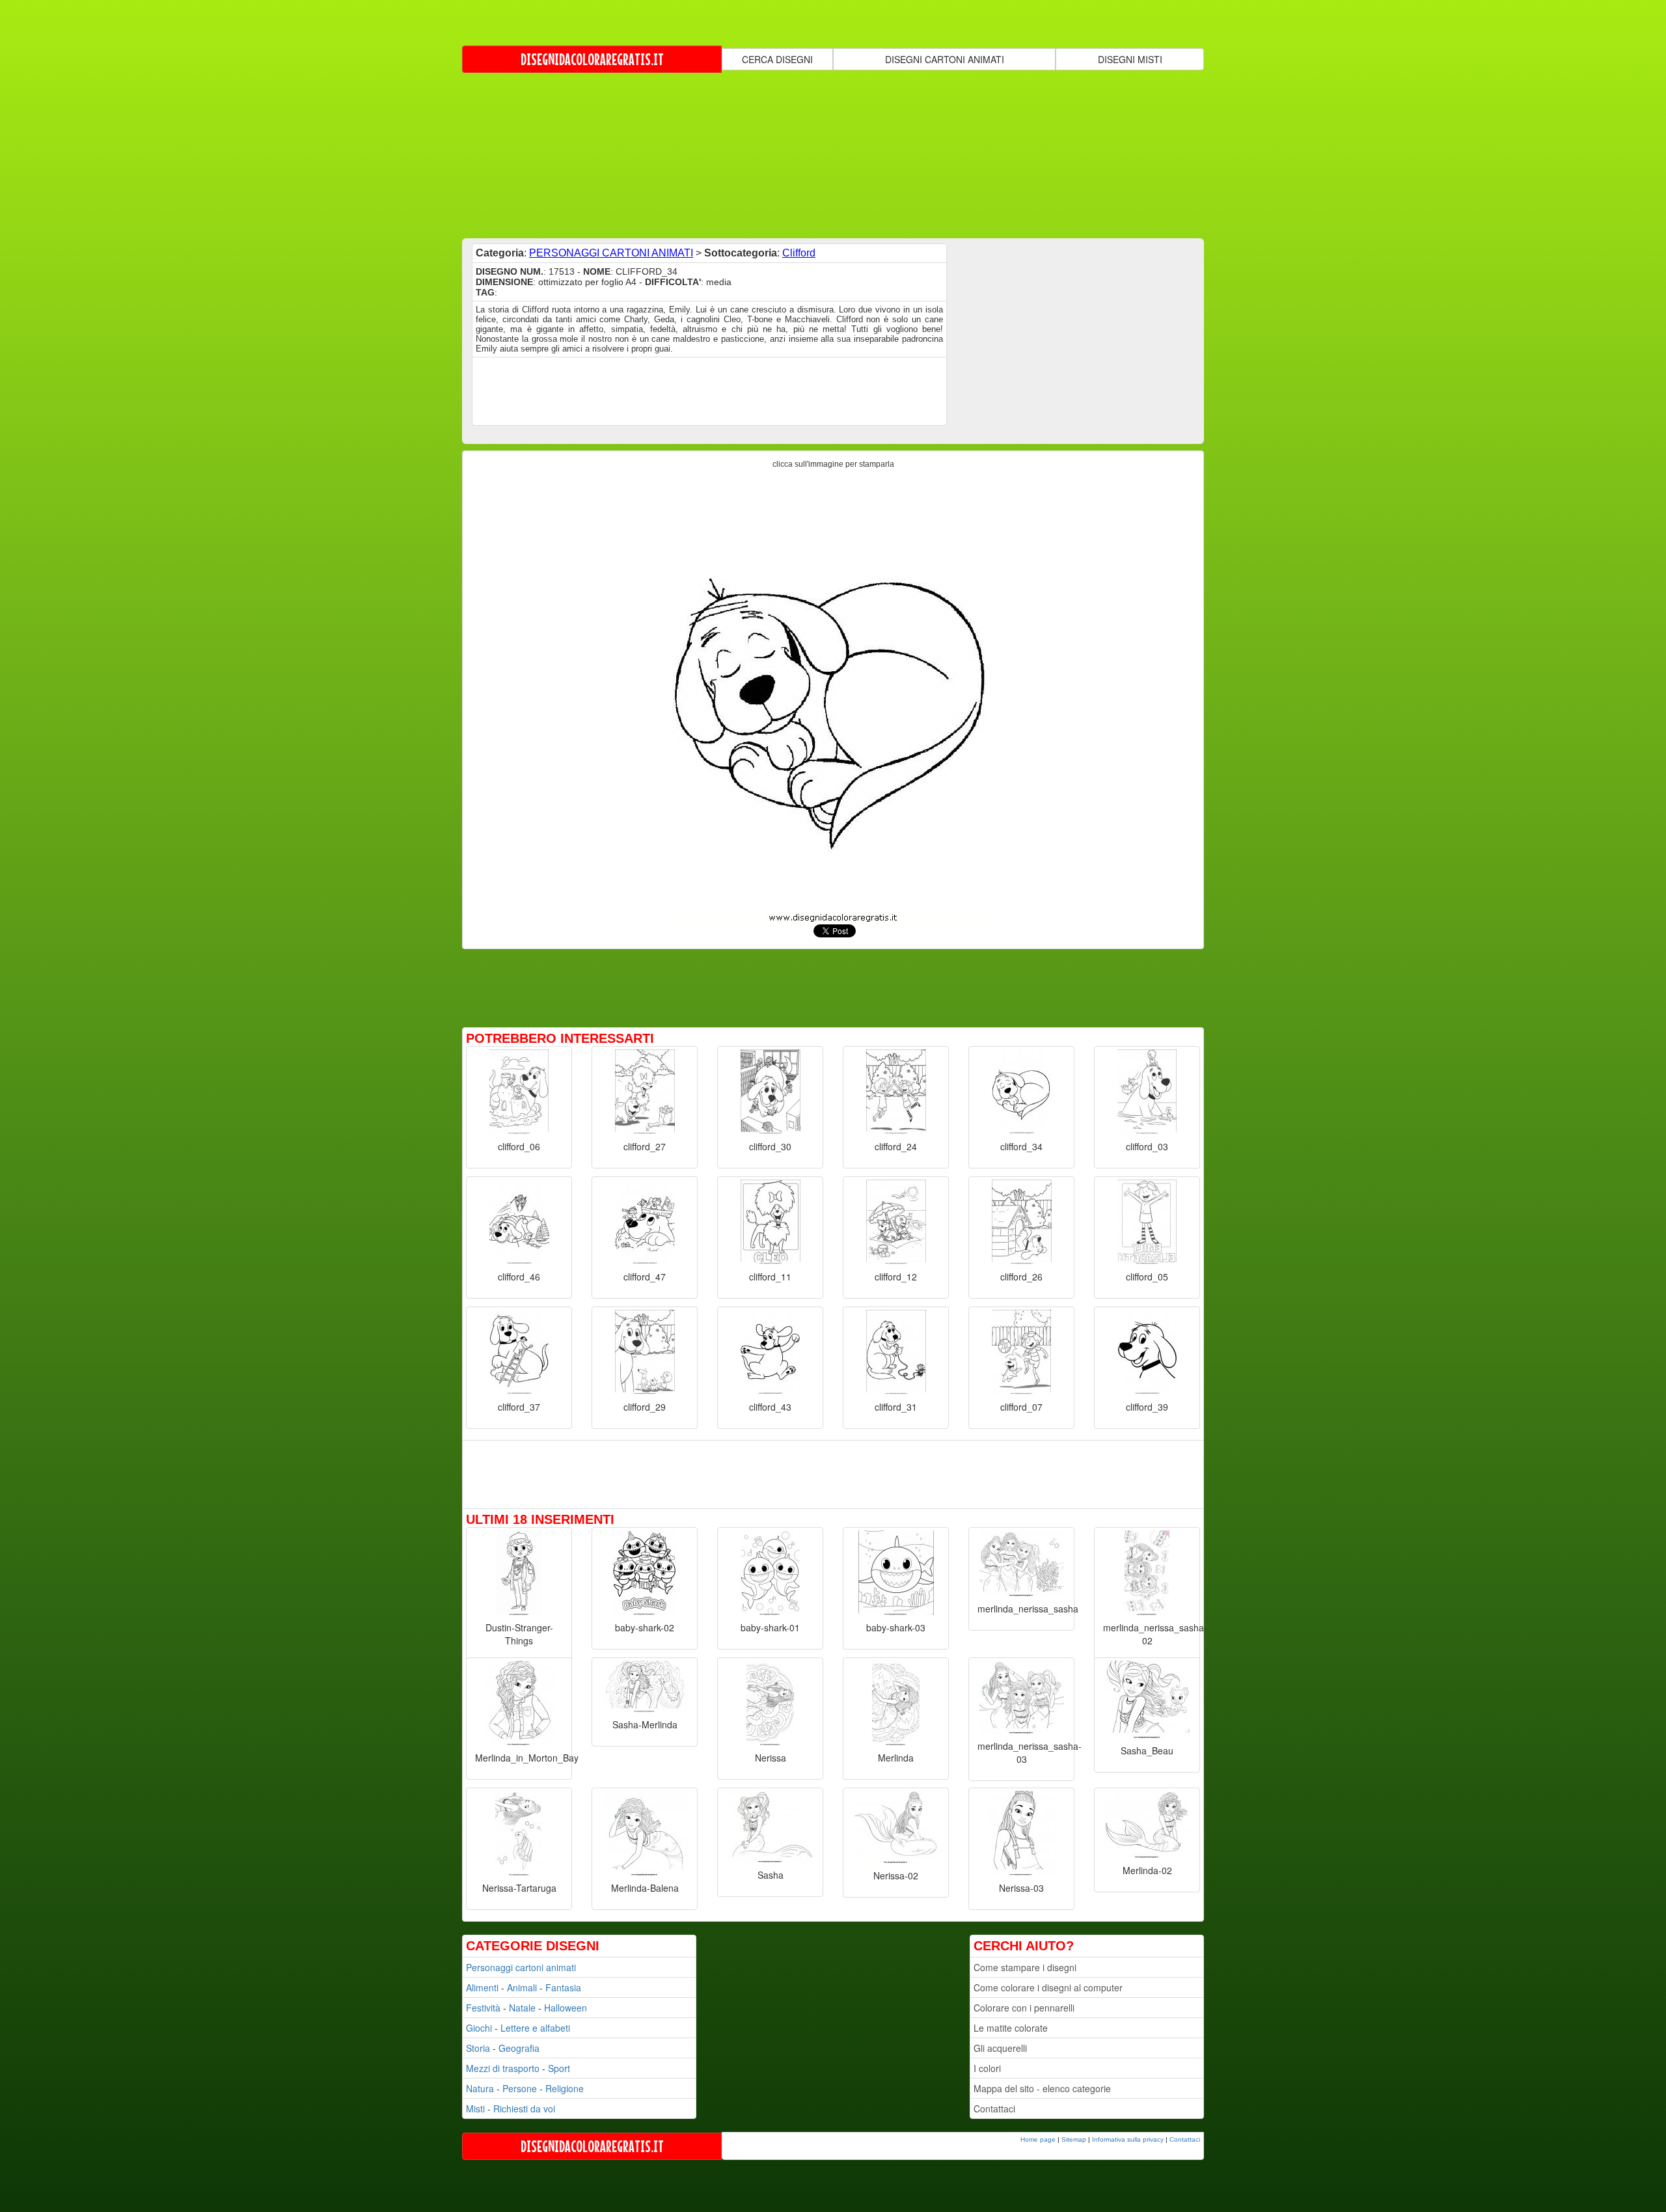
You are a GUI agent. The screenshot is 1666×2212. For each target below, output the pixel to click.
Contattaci (994, 2108)
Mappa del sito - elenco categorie (1042, 2088)
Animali (522, 1987)
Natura (480, 2088)
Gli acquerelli (1000, 2048)
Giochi (479, 2028)
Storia (478, 2048)
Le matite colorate (1011, 2028)
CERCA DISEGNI (777, 59)
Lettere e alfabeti (535, 2028)
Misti (475, 2108)
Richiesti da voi (524, 2108)
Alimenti (482, 1987)
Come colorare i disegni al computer (1048, 1987)
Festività (483, 2008)
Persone (520, 2088)
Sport (559, 2068)
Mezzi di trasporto (503, 2068)
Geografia (519, 2048)
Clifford (799, 253)
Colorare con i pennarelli (1024, 2008)
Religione (565, 2088)
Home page (1038, 2139)
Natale (522, 2008)
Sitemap (1074, 2139)
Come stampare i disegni (1025, 1967)
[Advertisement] (833, 154)
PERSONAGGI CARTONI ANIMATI (611, 253)
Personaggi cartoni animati (521, 1967)
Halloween (566, 2008)
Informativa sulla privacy (1128, 2139)
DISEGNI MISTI (1130, 59)
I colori (987, 2068)
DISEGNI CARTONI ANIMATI (945, 59)
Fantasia (563, 1987)
